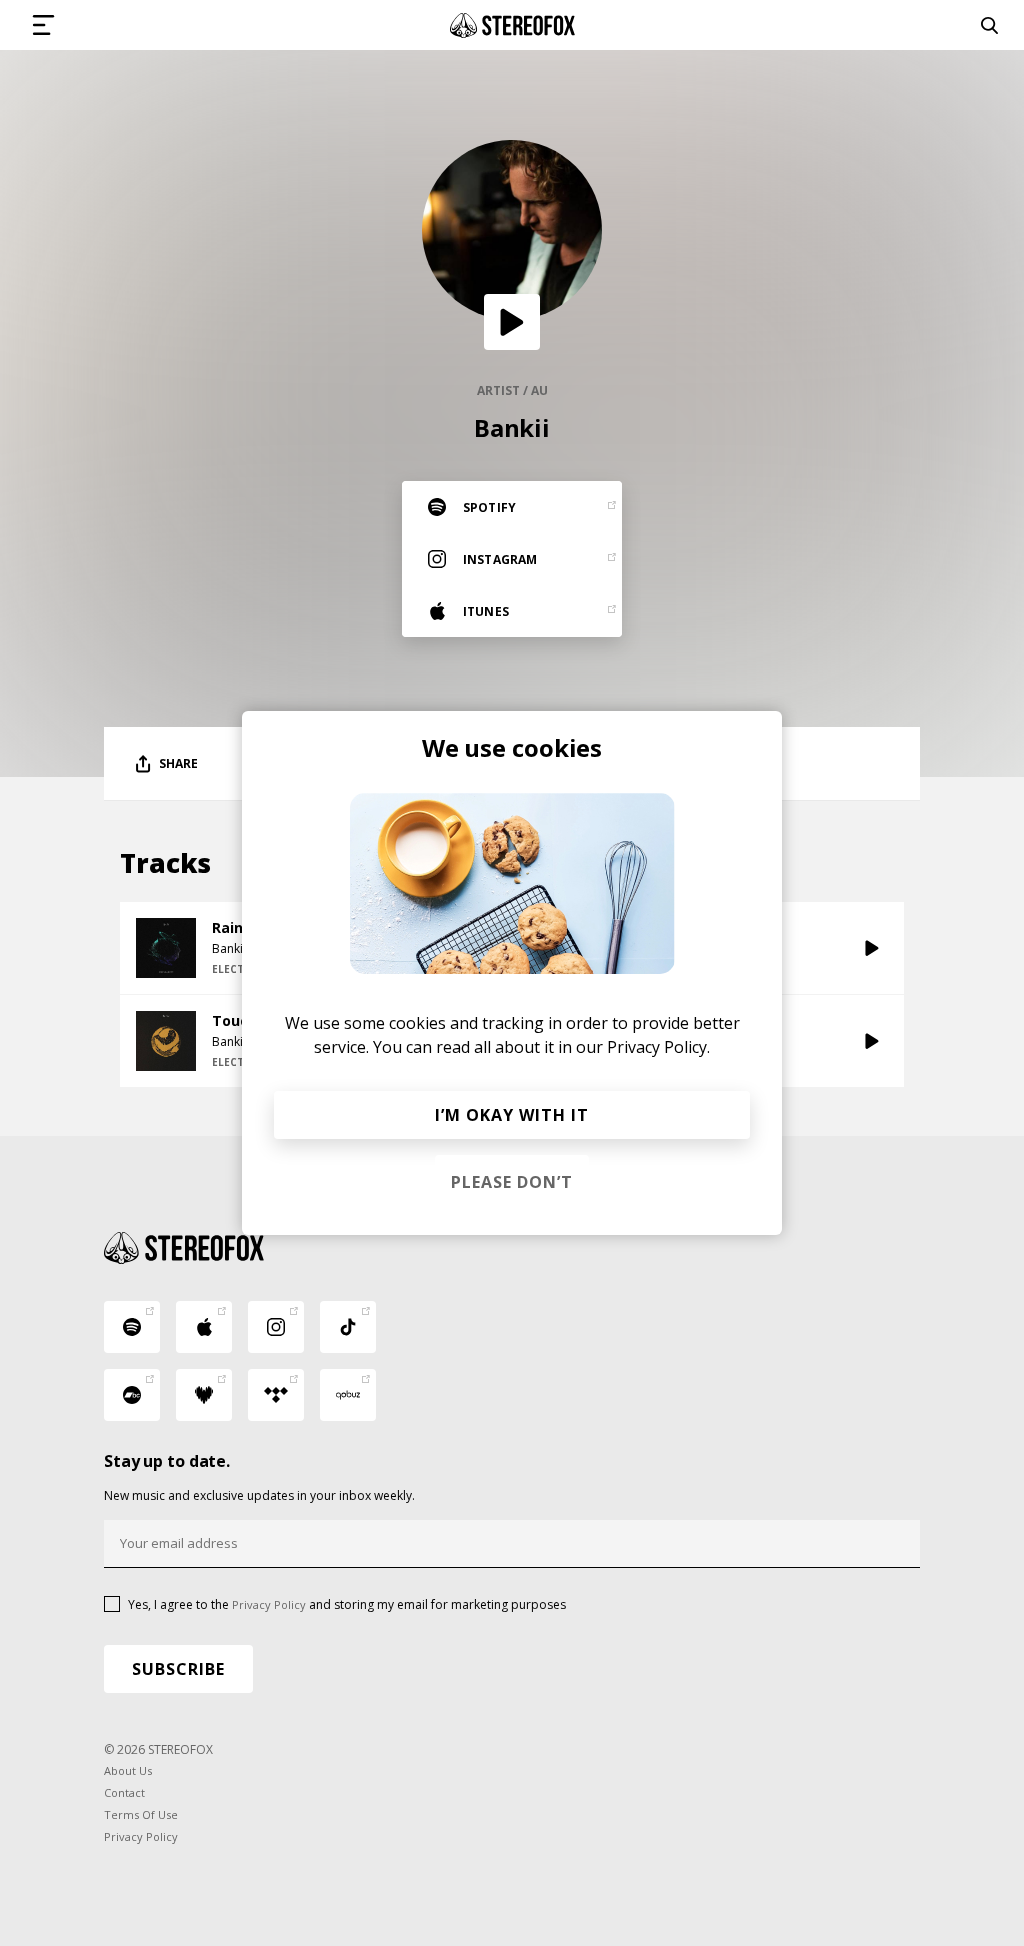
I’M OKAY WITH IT (512, 1115)
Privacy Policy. (658, 1047)
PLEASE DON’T (512, 1182)
